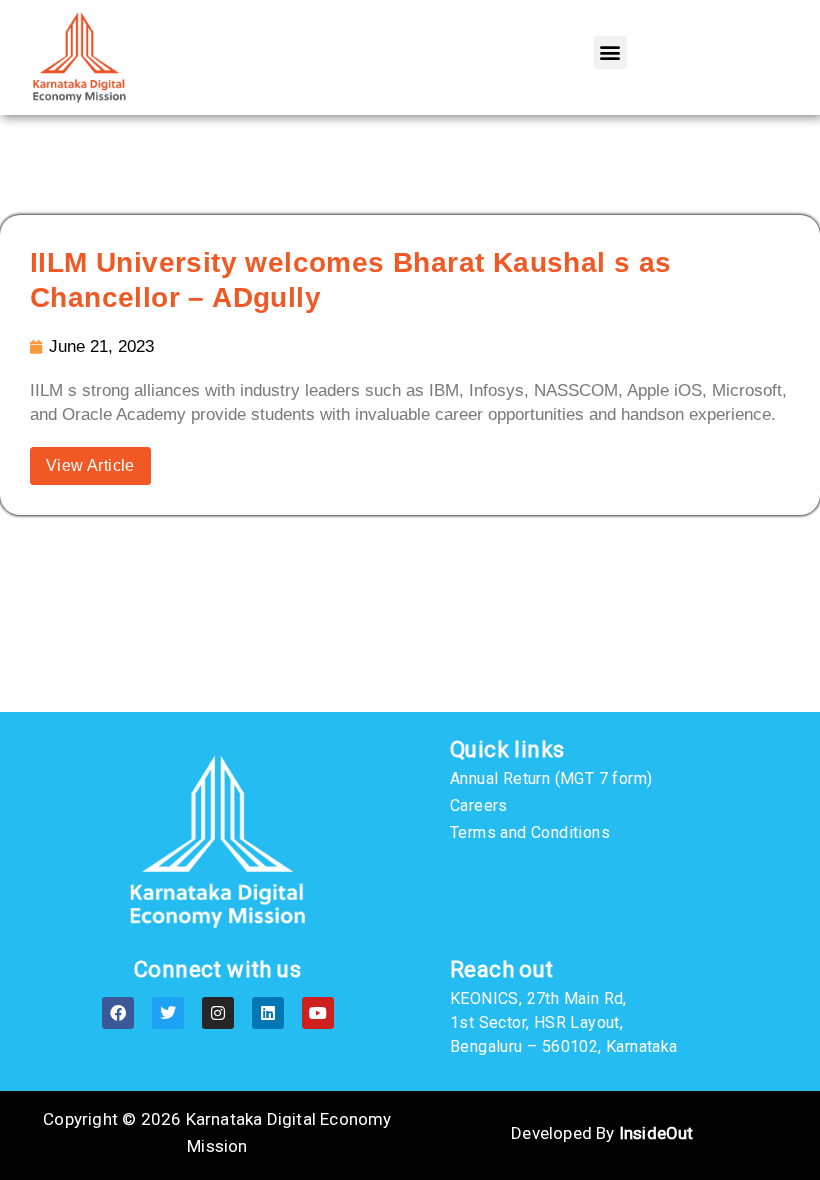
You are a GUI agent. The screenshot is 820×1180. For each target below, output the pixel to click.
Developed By (602, 1133)
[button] (610, 52)
